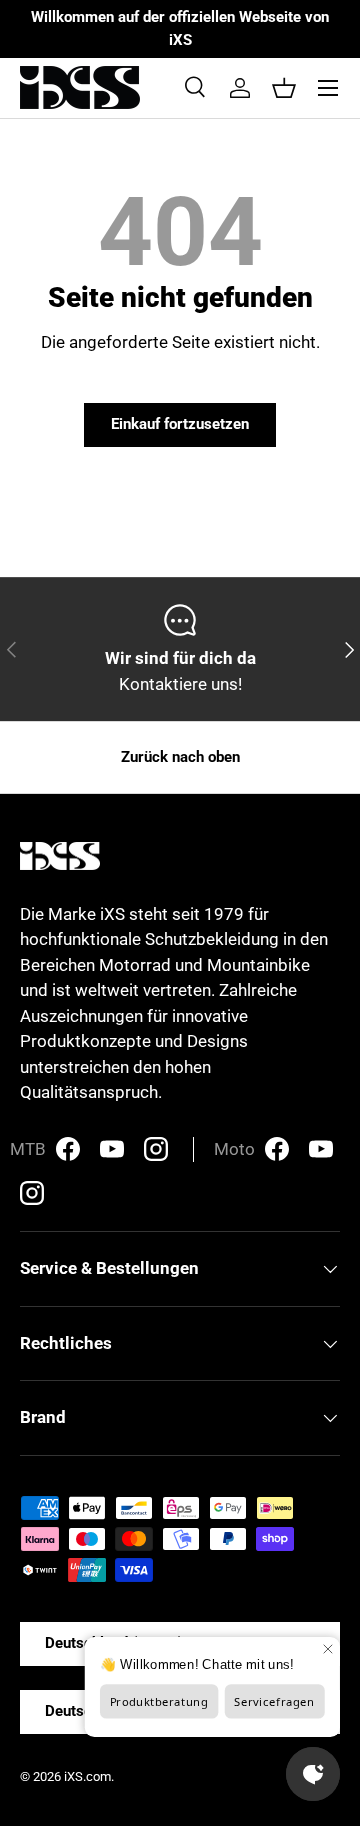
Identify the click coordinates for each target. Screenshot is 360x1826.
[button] (284, 88)
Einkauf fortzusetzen (180, 424)
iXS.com (87, 1776)
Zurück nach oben (180, 757)
